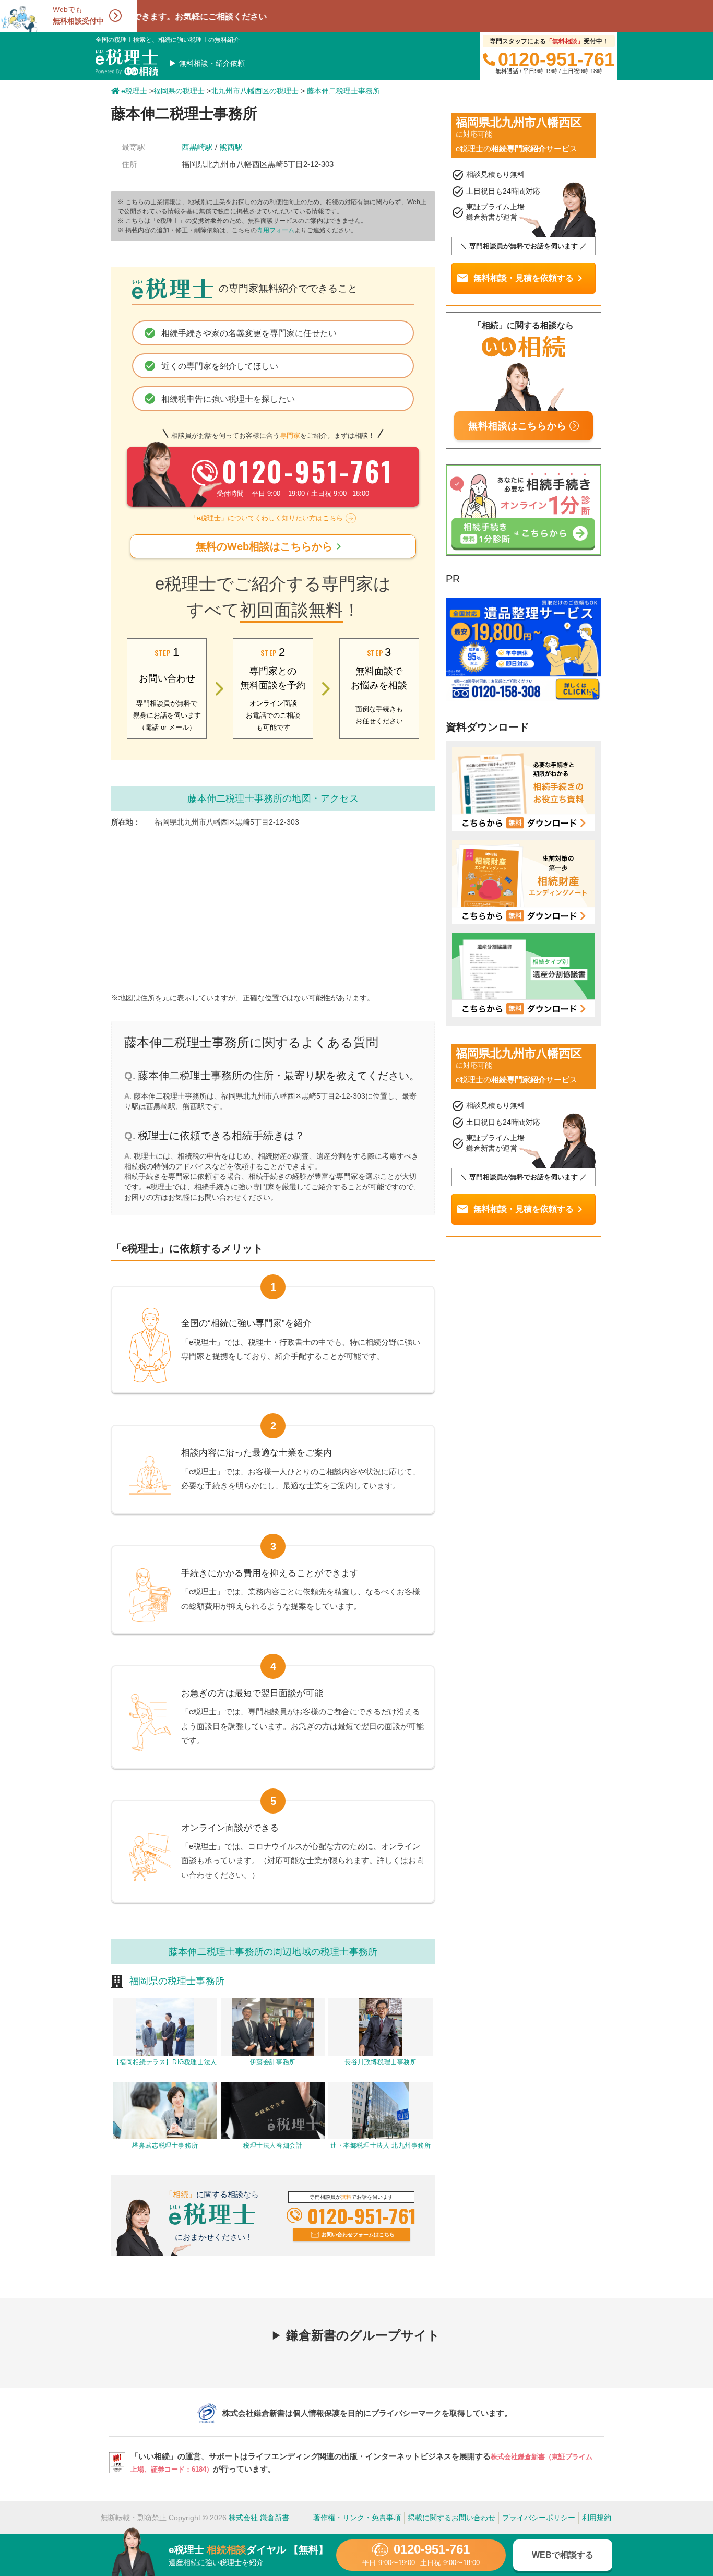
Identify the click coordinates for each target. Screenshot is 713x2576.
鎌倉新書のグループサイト (363, 2335)
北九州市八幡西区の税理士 (255, 91)
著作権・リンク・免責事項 (357, 2518)
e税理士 (134, 91)
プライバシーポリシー (539, 2518)
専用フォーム (276, 230)
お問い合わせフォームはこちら (358, 2234)
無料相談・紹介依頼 (212, 63)
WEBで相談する (563, 2555)
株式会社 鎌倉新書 (259, 2518)
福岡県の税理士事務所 (177, 1981)
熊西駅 (231, 147)
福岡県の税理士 (179, 91)
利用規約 (597, 2518)
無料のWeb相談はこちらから (270, 546)
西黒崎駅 (197, 147)
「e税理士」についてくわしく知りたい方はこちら (266, 518)
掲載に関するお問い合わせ (451, 2518)
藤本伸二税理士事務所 (343, 91)
